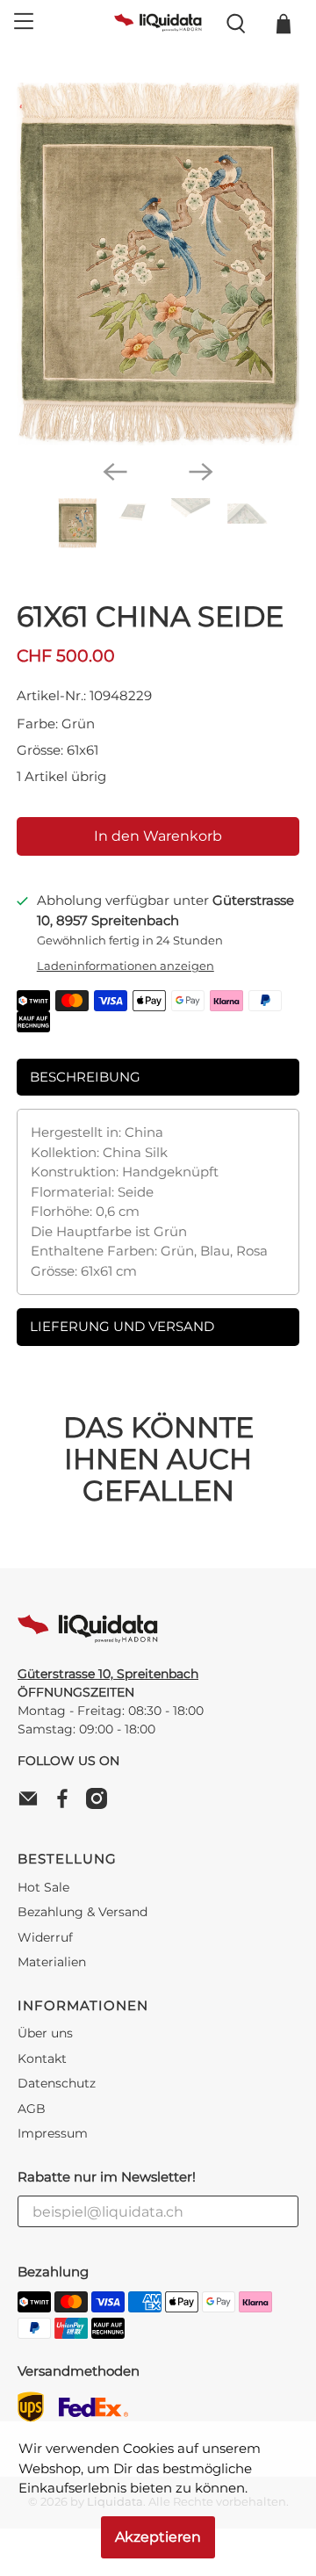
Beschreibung (85, 1077)
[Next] (201, 472)
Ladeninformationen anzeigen (126, 966)
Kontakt (42, 2059)
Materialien (52, 1962)
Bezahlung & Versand (83, 1912)
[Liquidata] (158, 24)
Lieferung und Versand (122, 1326)
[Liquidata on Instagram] (101, 1805)
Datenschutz (57, 2083)
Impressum (53, 2133)
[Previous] (115, 472)
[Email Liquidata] (32, 1805)
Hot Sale (43, 1887)
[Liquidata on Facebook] (67, 1805)
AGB (32, 2109)
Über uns (45, 2033)
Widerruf (45, 1937)
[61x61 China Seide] (158, 264)
